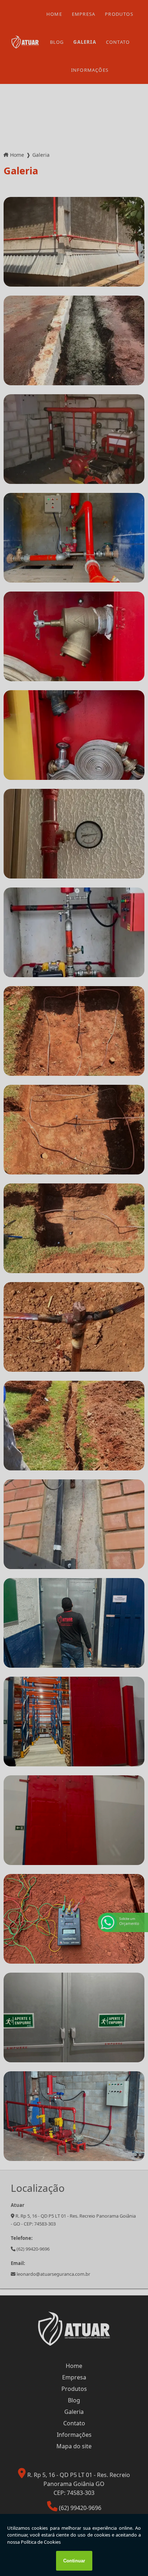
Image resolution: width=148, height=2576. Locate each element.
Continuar (74, 2561)
